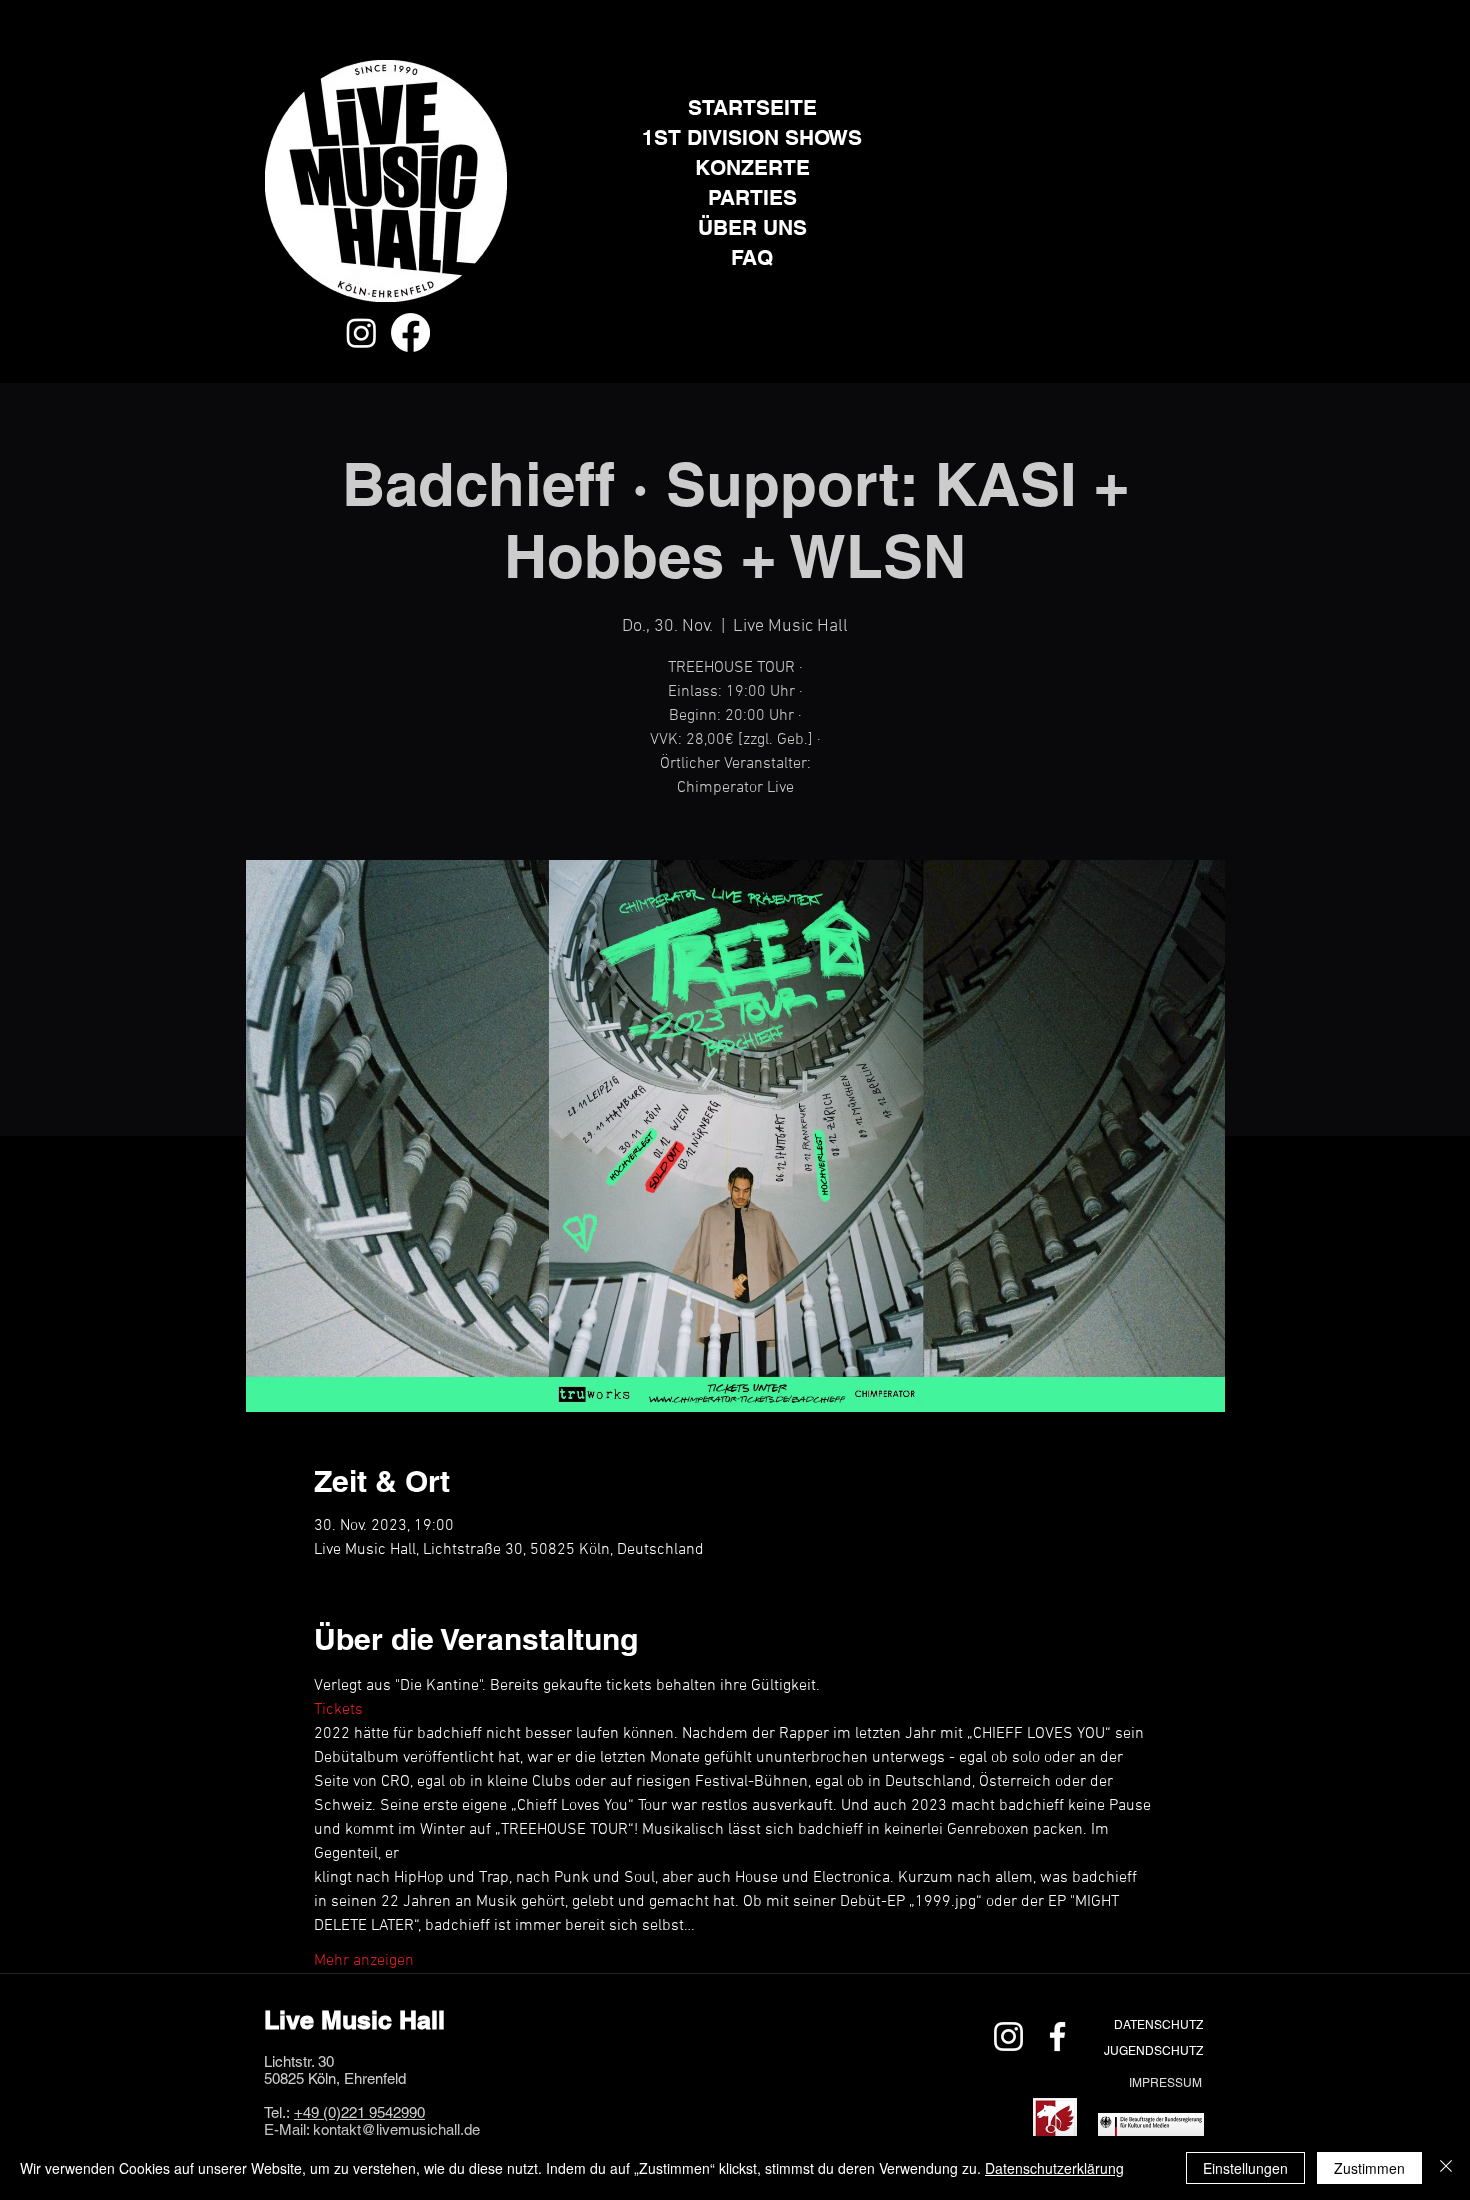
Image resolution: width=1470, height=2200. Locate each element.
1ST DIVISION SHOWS (752, 137)
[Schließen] (1446, 2168)
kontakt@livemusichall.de (396, 2129)
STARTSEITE (752, 107)
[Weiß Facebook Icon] (1057, 2036)
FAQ (752, 257)
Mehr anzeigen (364, 1961)
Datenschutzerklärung (1054, 2168)
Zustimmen (1369, 2168)
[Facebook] (410, 332)
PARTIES (752, 197)
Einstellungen (1245, 2168)
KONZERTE (752, 167)
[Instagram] (361, 332)
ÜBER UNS (752, 227)
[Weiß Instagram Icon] (1008, 2036)
